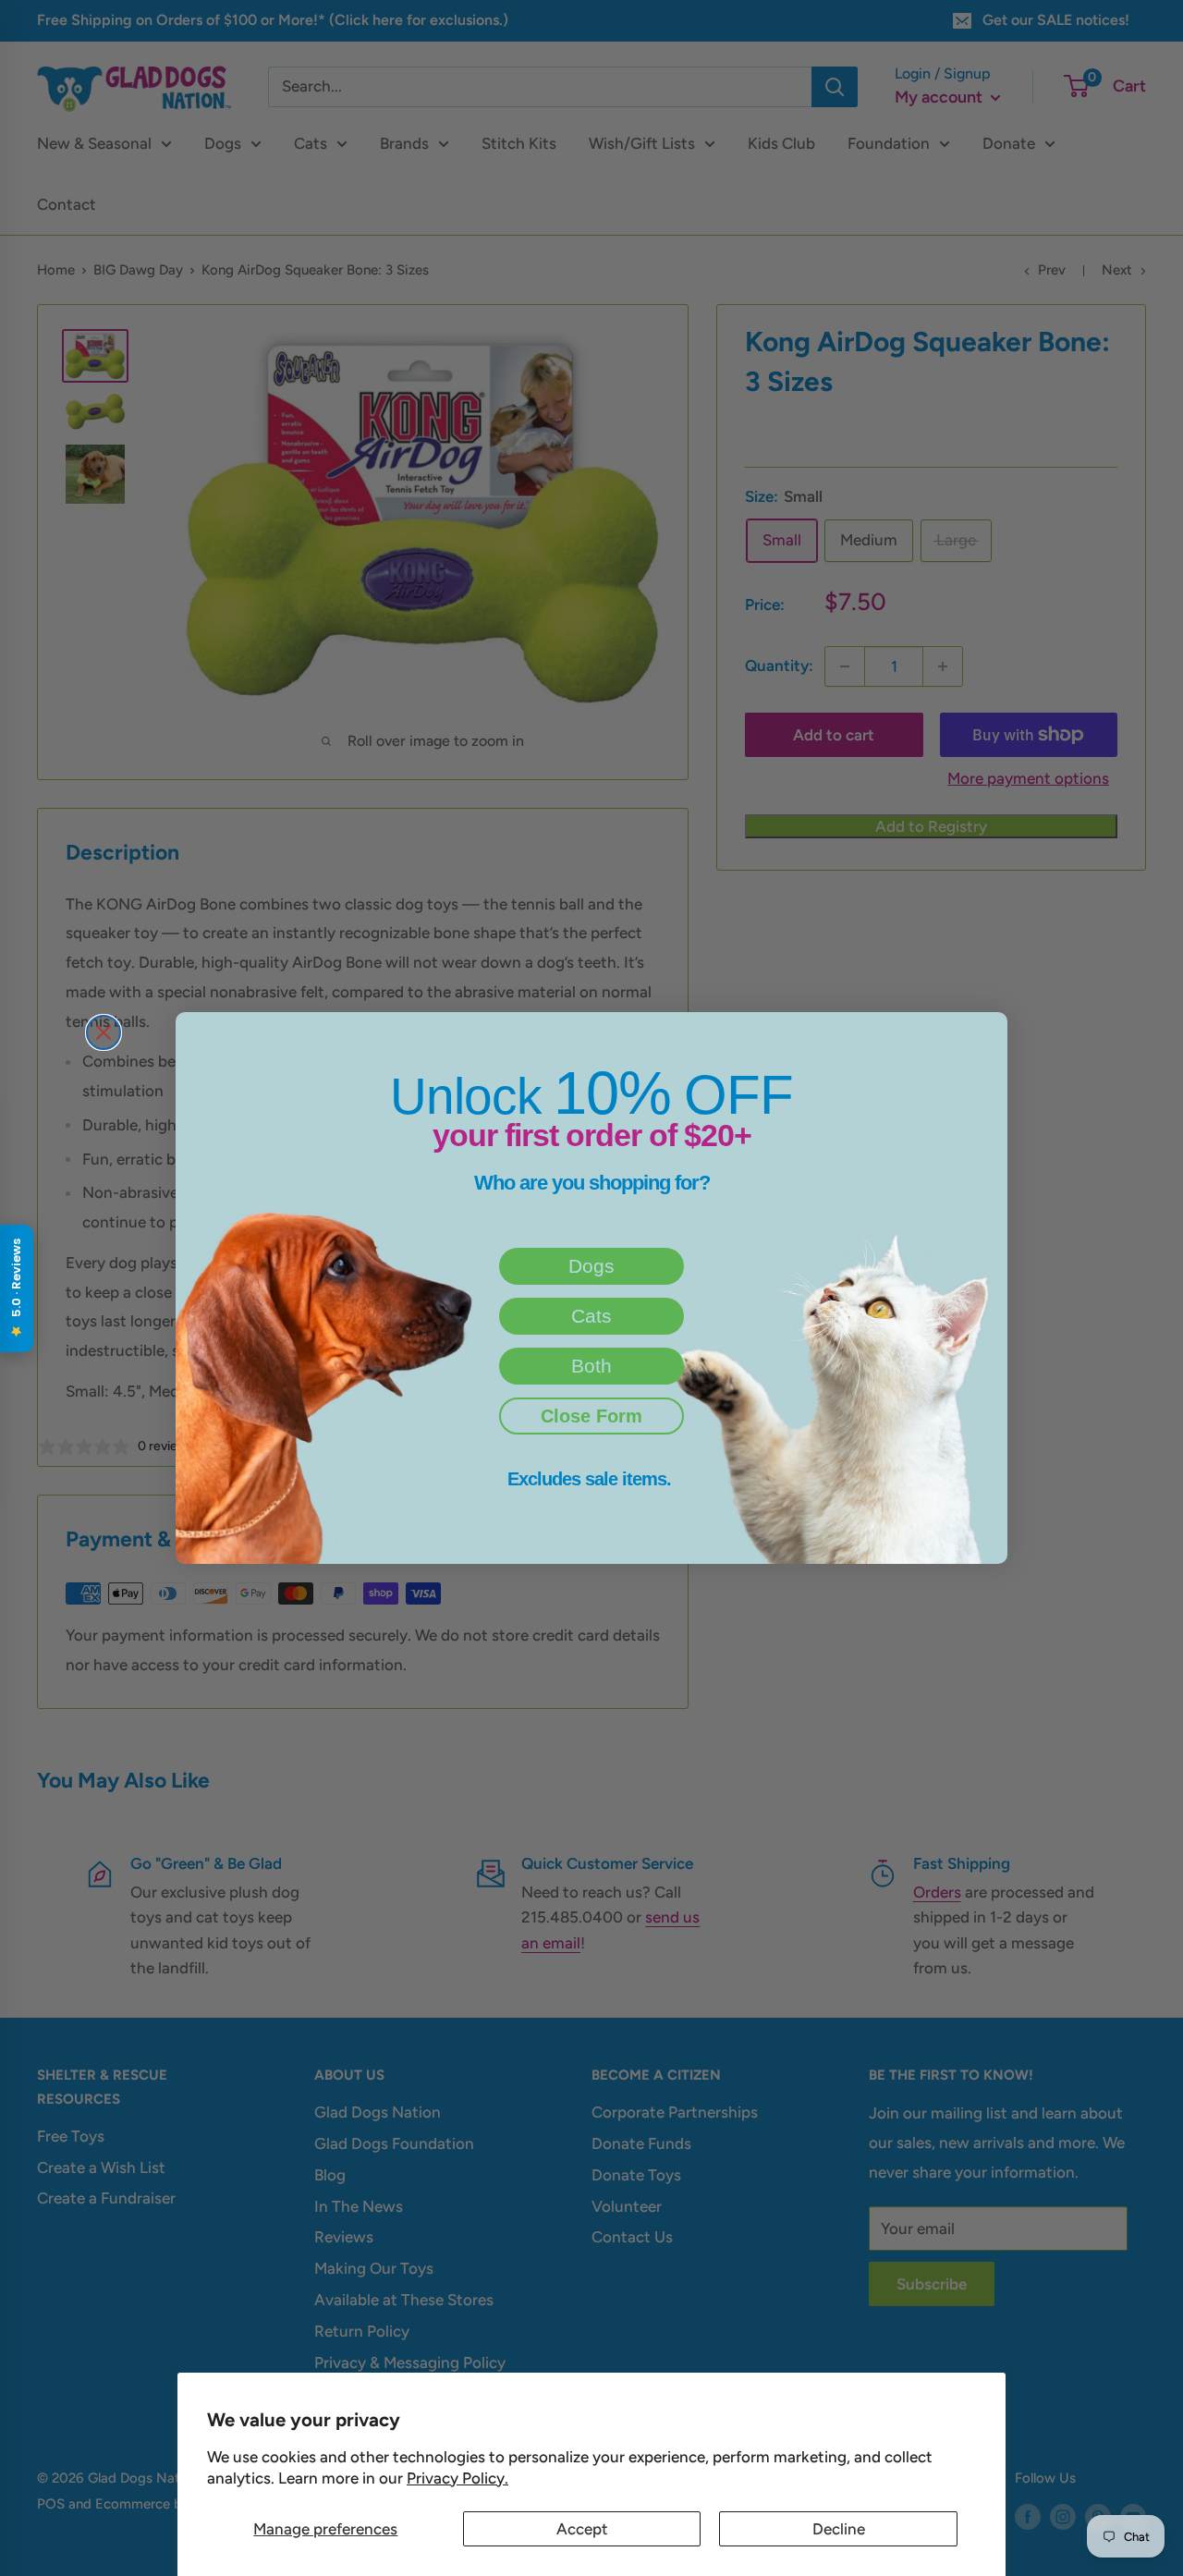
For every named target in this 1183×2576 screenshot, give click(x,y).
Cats (591, 1316)
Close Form (591, 1416)
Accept (582, 2529)
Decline (839, 2529)
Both (591, 1366)
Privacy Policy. (457, 2478)
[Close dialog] (104, 1032)
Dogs (591, 1266)
